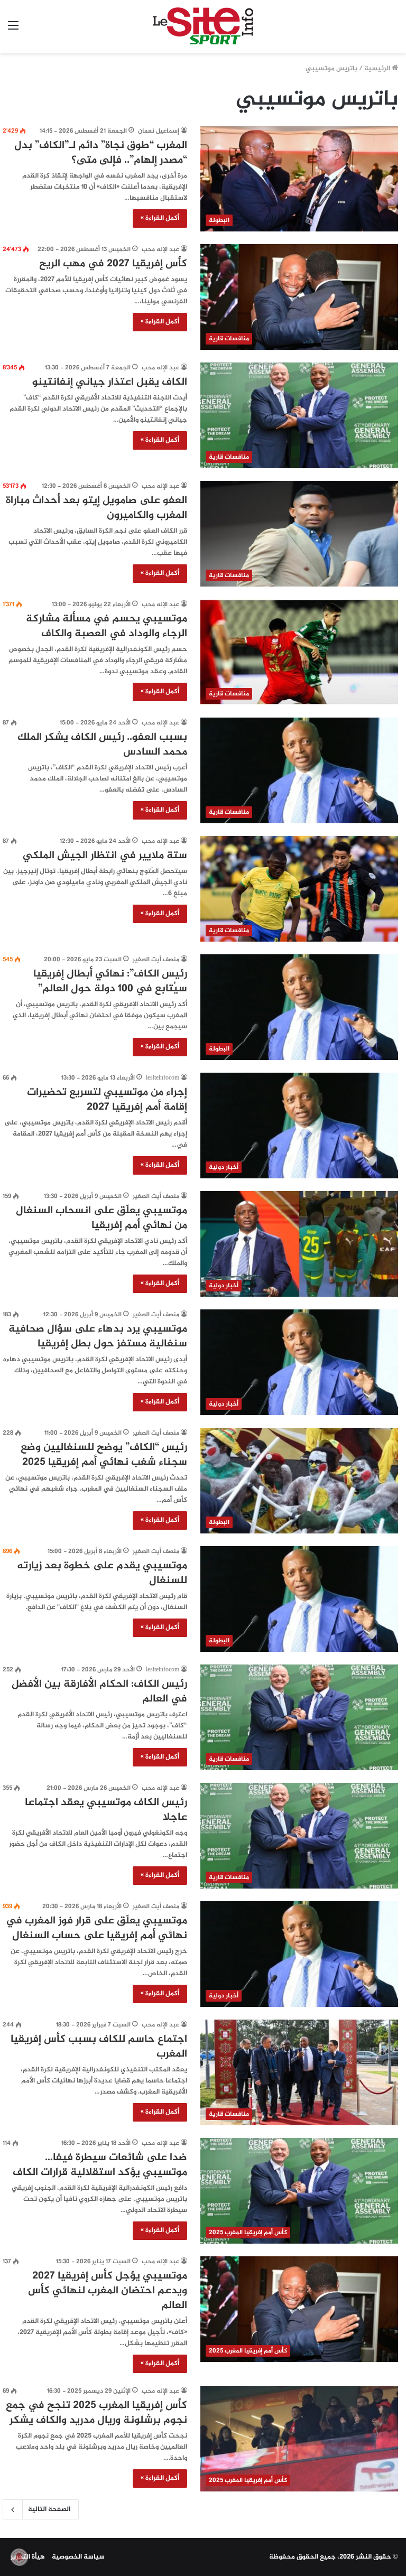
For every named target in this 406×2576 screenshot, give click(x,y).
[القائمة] (13, 30)
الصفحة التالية (49, 2509)
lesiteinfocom (163, 1078)
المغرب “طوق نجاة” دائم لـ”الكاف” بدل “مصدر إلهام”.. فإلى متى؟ (101, 153)
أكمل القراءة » (160, 218)
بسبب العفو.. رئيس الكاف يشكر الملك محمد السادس (102, 745)
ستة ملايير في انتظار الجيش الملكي (105, 856)
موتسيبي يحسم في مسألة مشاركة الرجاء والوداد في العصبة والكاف (107, 626)
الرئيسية (378, 69)
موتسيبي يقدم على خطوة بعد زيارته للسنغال (102, 1573)
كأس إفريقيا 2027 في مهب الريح (113, 264)
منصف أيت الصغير (156, 960)
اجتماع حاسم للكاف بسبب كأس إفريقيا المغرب (99, 2047)
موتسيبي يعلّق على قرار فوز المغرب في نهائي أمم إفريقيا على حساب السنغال (96, 1928)
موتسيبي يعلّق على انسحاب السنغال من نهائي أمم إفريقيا (101, 1218)
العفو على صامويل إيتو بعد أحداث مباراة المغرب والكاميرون (96, 508)
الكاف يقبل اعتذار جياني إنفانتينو (110, 382)
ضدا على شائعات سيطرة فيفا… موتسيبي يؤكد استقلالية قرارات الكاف (100, 2165)
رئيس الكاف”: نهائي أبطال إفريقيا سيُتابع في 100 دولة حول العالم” (110, 982)
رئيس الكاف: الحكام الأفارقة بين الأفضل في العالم (99, 1692)
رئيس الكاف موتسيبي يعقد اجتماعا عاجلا (106, 1810)
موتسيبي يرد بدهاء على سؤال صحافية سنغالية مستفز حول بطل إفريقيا (98, 1337)
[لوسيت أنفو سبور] (203, 26)
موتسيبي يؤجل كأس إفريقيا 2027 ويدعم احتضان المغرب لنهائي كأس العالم (108, 2291)
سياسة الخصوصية (78, 2557)
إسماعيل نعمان (159, 131)
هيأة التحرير (28, 2557)
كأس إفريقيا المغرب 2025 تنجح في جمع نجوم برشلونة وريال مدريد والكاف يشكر (96, 2413)
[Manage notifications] (19, 2557)
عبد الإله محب (160, 249)
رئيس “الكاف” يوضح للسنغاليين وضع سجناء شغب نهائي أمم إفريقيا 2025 (104, 1455)
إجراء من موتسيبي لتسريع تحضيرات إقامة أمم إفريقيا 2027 (107, 1100)
